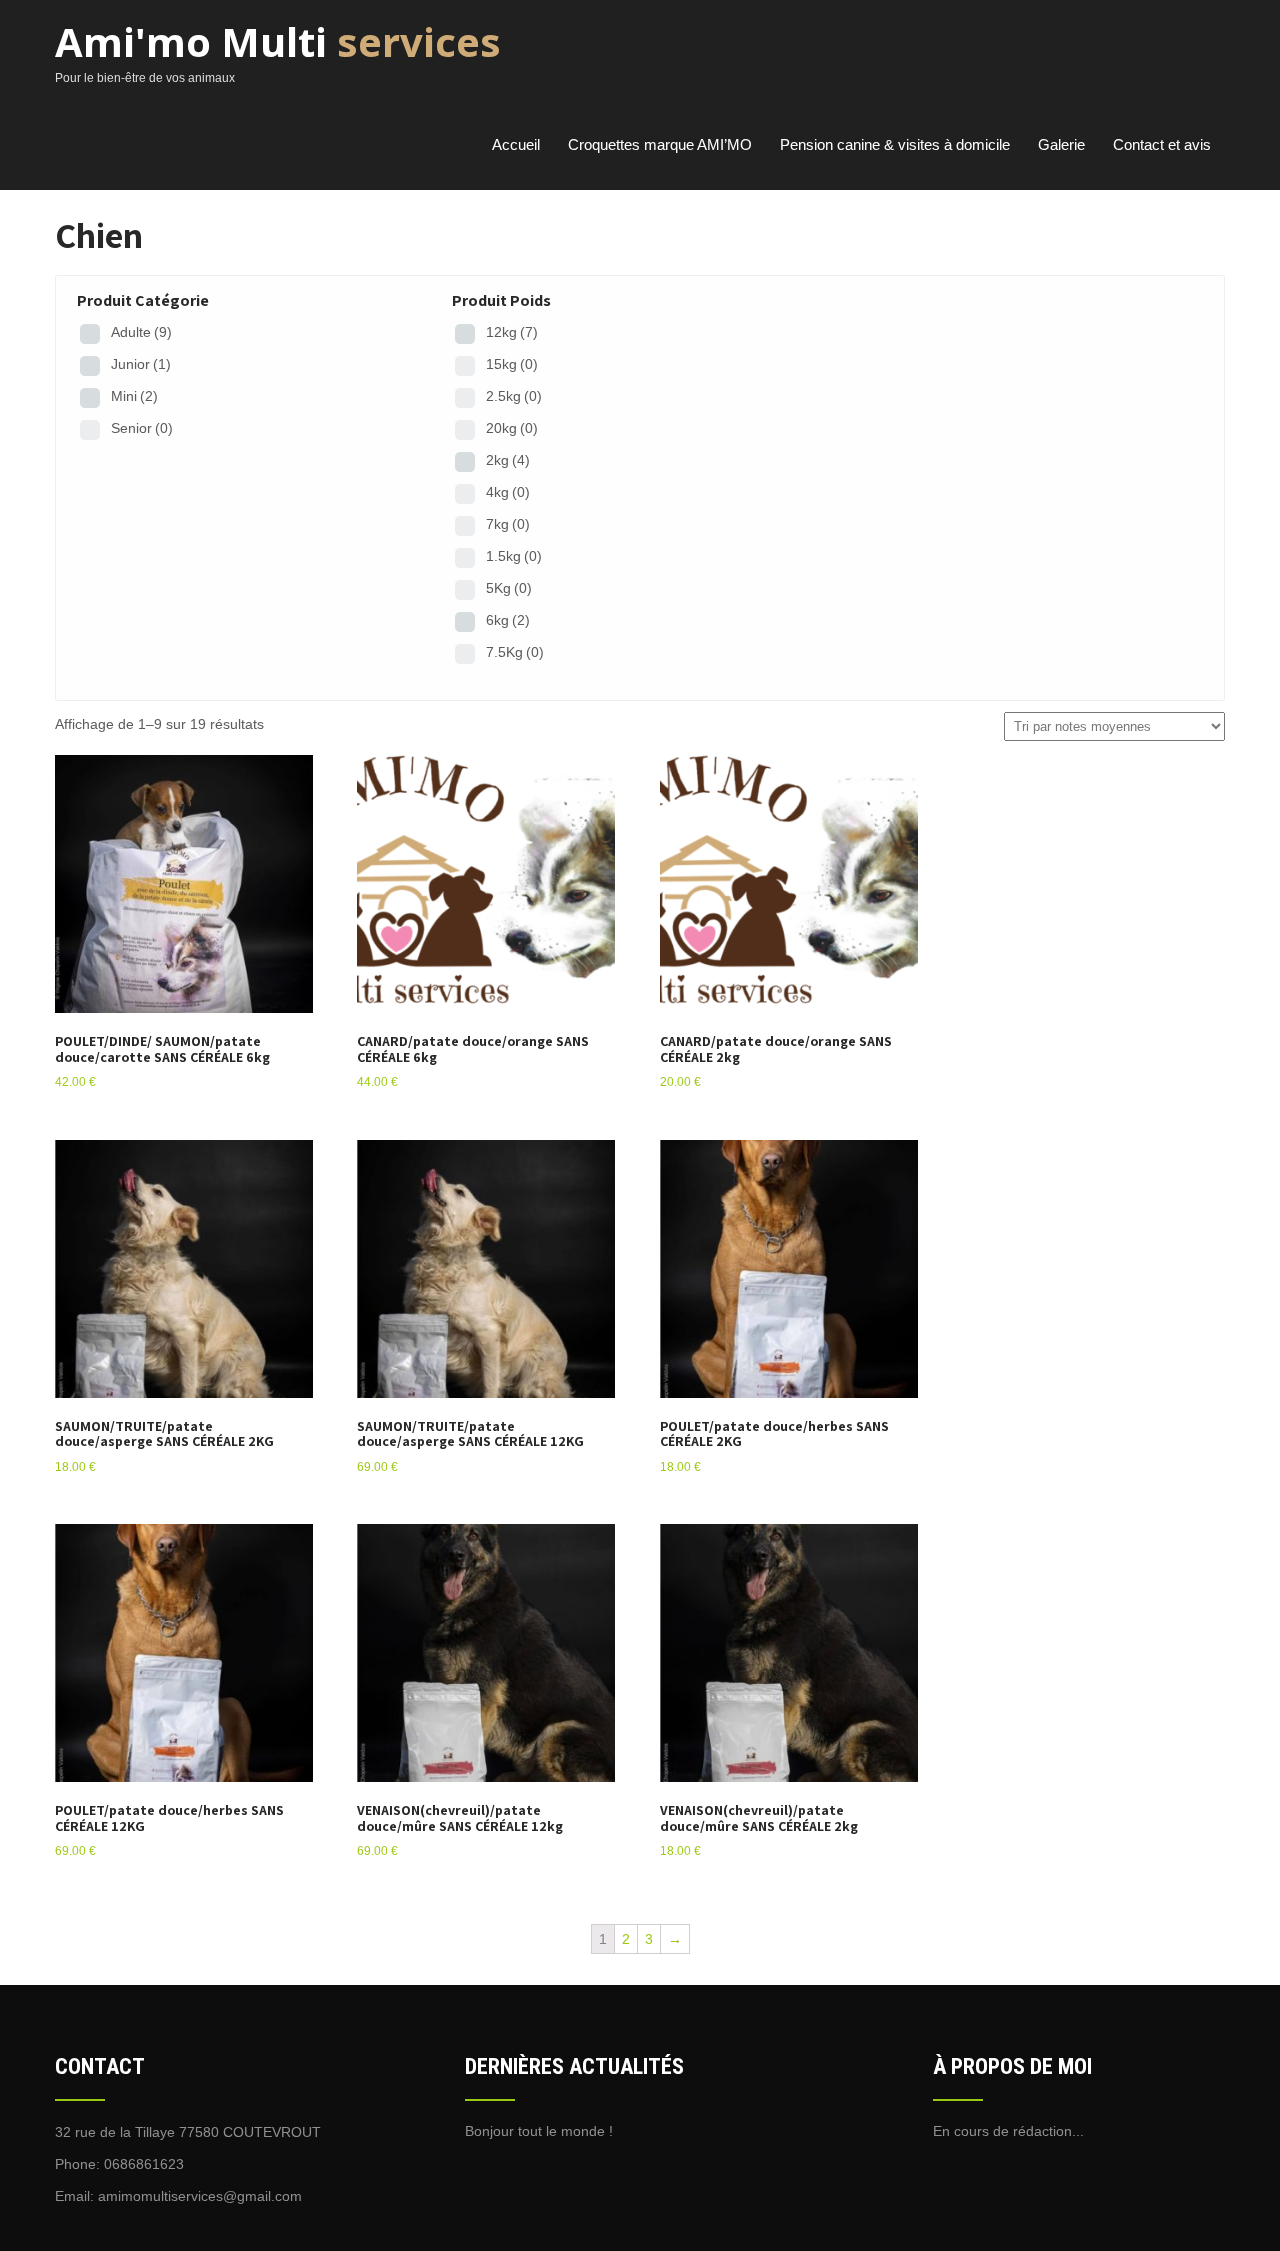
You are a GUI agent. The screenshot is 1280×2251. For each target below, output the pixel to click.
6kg (508, 620)
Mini (134, 396)
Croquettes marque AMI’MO (660, 144)
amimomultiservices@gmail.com (200, 2196)
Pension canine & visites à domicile (895, 144)
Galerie (1061, 144)
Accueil (516, 144)
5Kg (509, 588)
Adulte (141, 332)
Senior (142, 428)
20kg (512, 428)
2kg (508, 460)
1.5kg (514, 556)
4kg (508, 492)
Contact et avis (1162, 144)
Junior (141, 364)
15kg (512, 364)
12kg (512, 332)
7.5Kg (515, 652)
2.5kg (514, 396)
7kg (508, 524)
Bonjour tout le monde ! (539, 2131)
